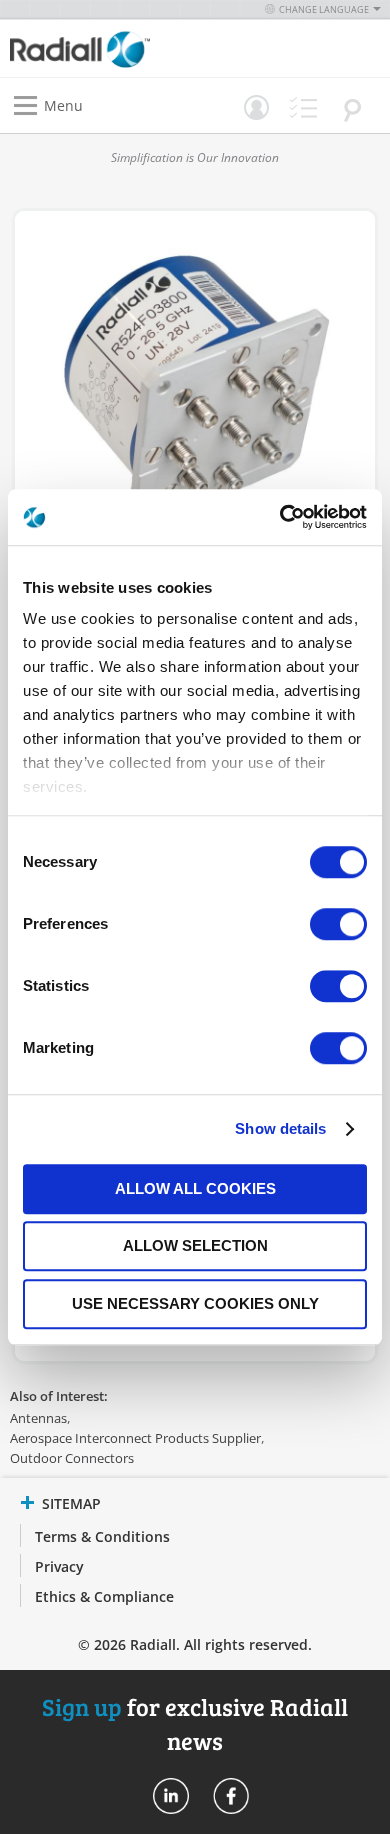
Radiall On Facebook (231, 1796)
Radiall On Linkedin (171, 1796)
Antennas (38, 1418)
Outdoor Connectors (72, 1458)
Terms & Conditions (102, 1536)
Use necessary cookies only (195, 1303)
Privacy (59, 1566)
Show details (280, 1128)
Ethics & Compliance (104, 1596)
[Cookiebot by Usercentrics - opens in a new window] (280, 517)
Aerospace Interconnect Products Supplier (135, 1438)
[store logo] (107, 48)
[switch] (338, 926)
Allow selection (195, 1245)
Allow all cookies (195, 1188)
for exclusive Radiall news (195, 1723)
